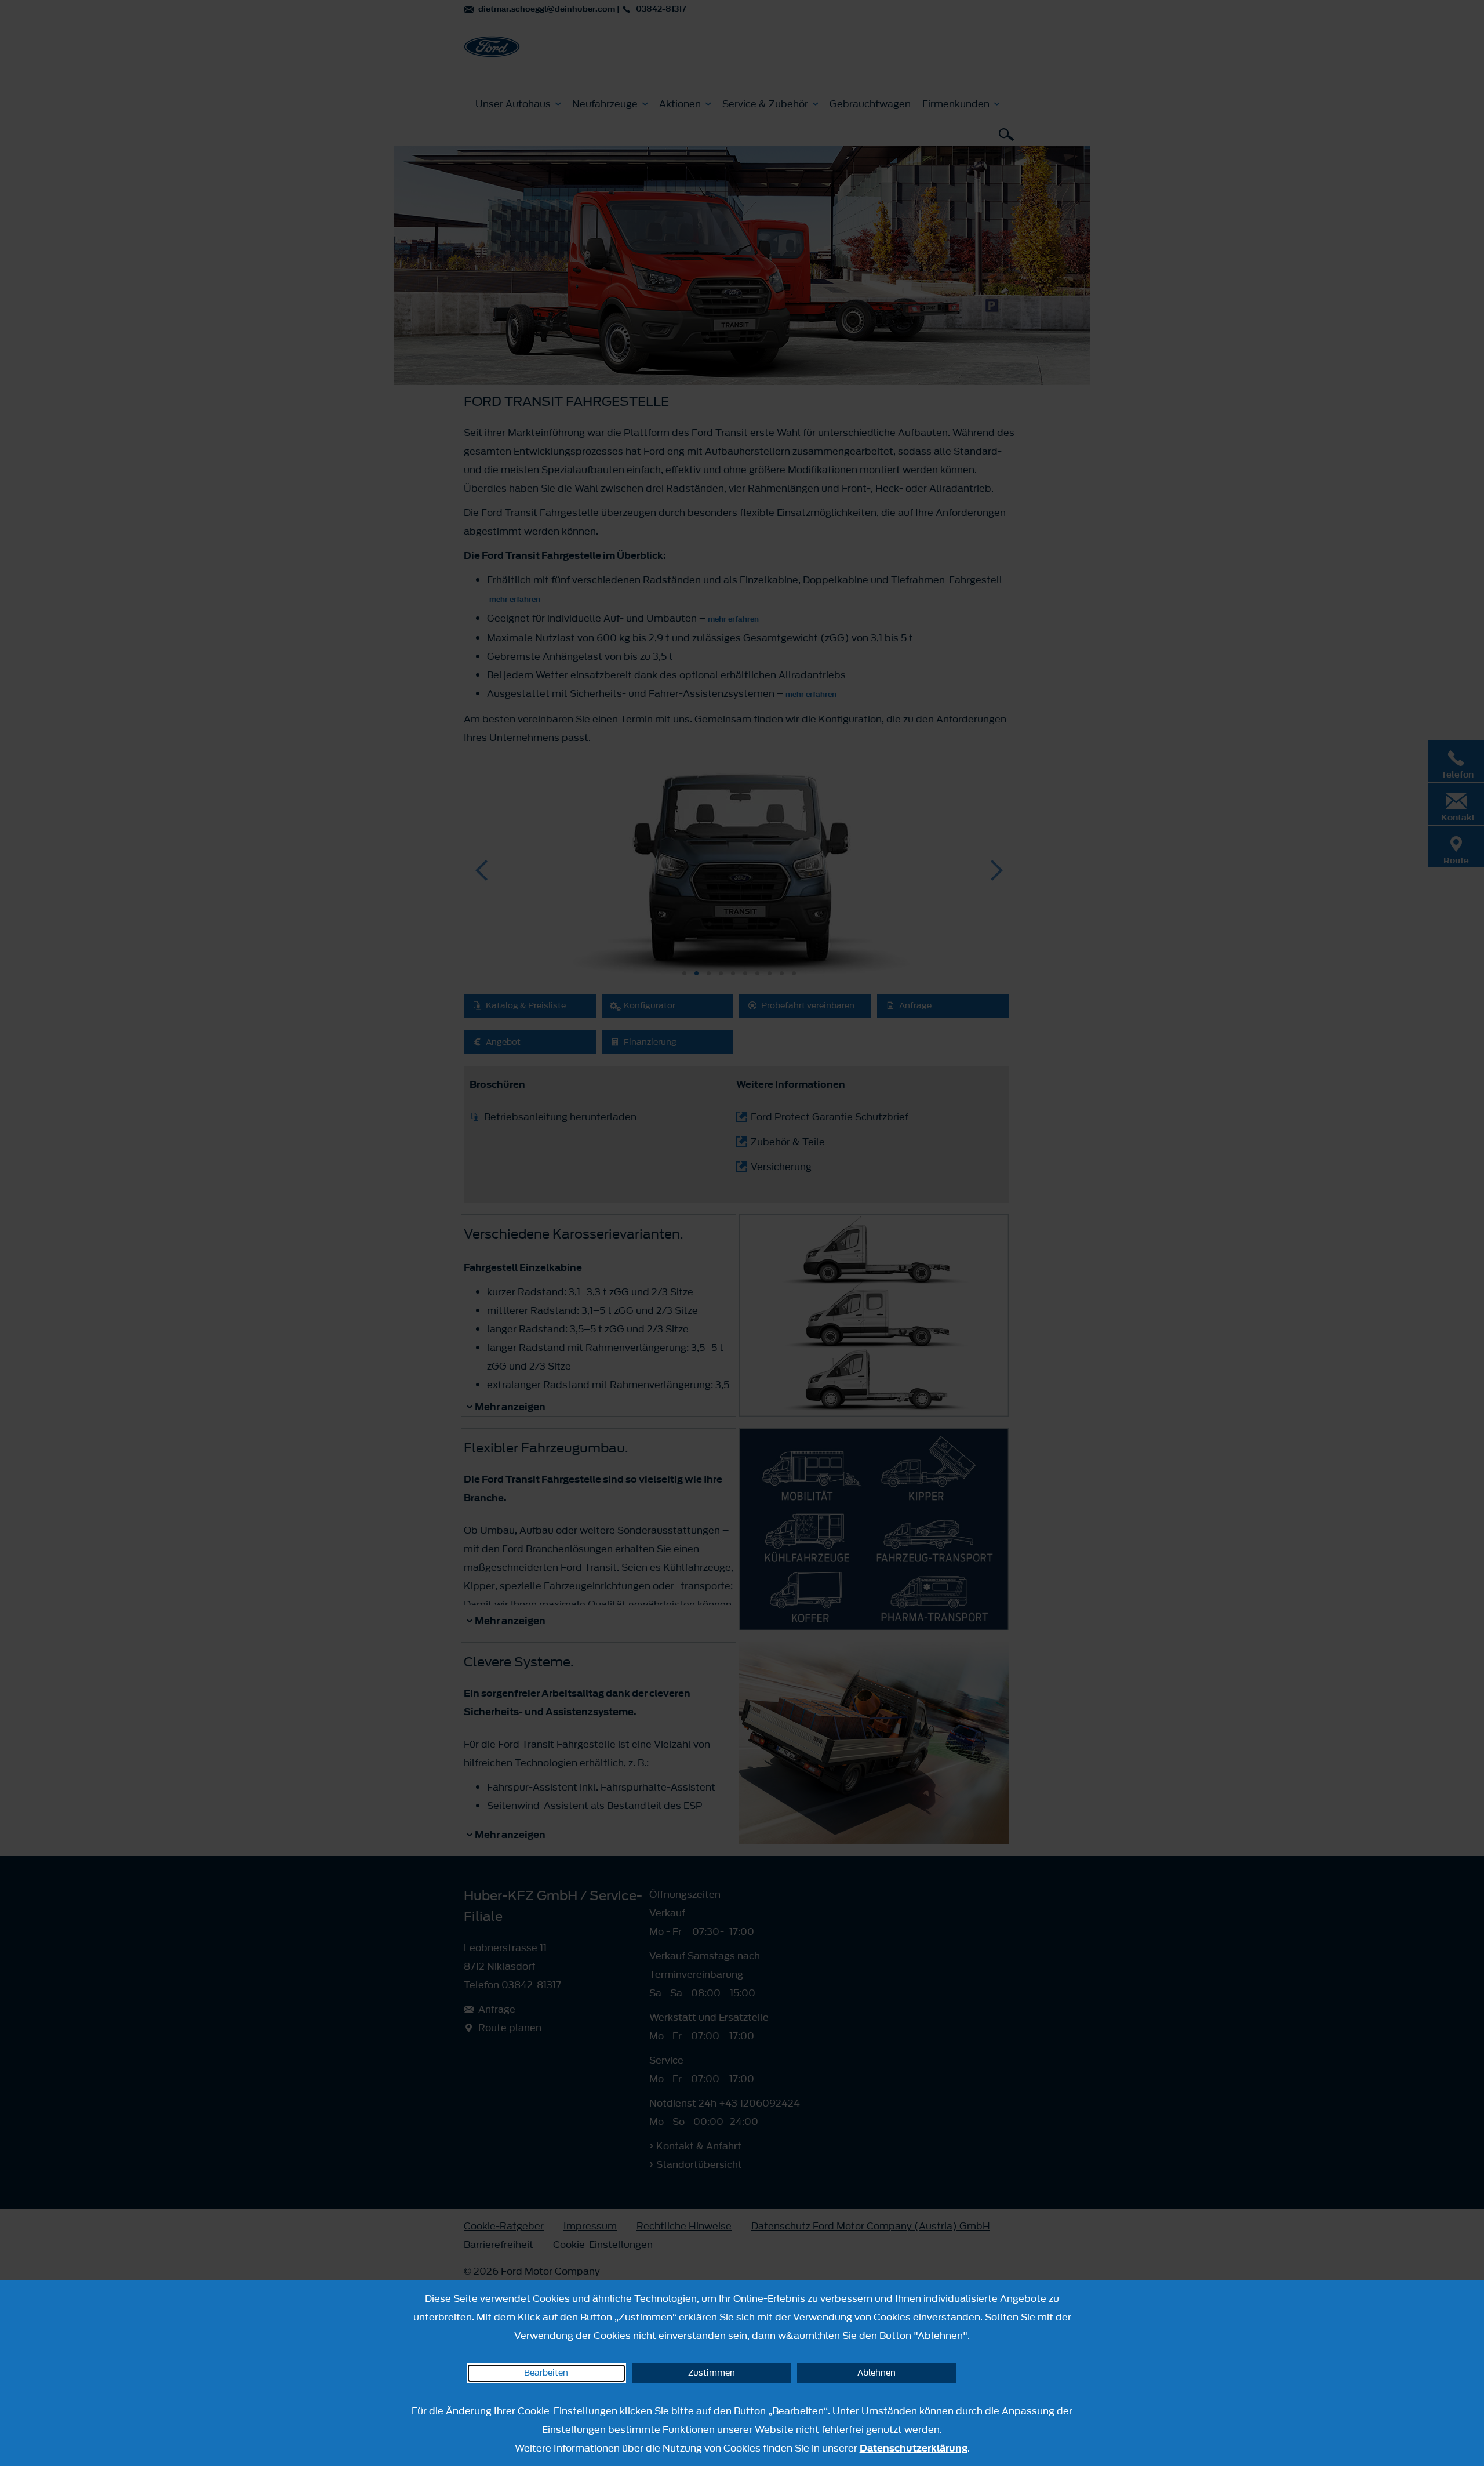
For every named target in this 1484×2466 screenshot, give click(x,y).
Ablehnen (876, 2373)
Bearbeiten (546, 2373)
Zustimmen (712, 2373)
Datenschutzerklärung (914, 2448)
